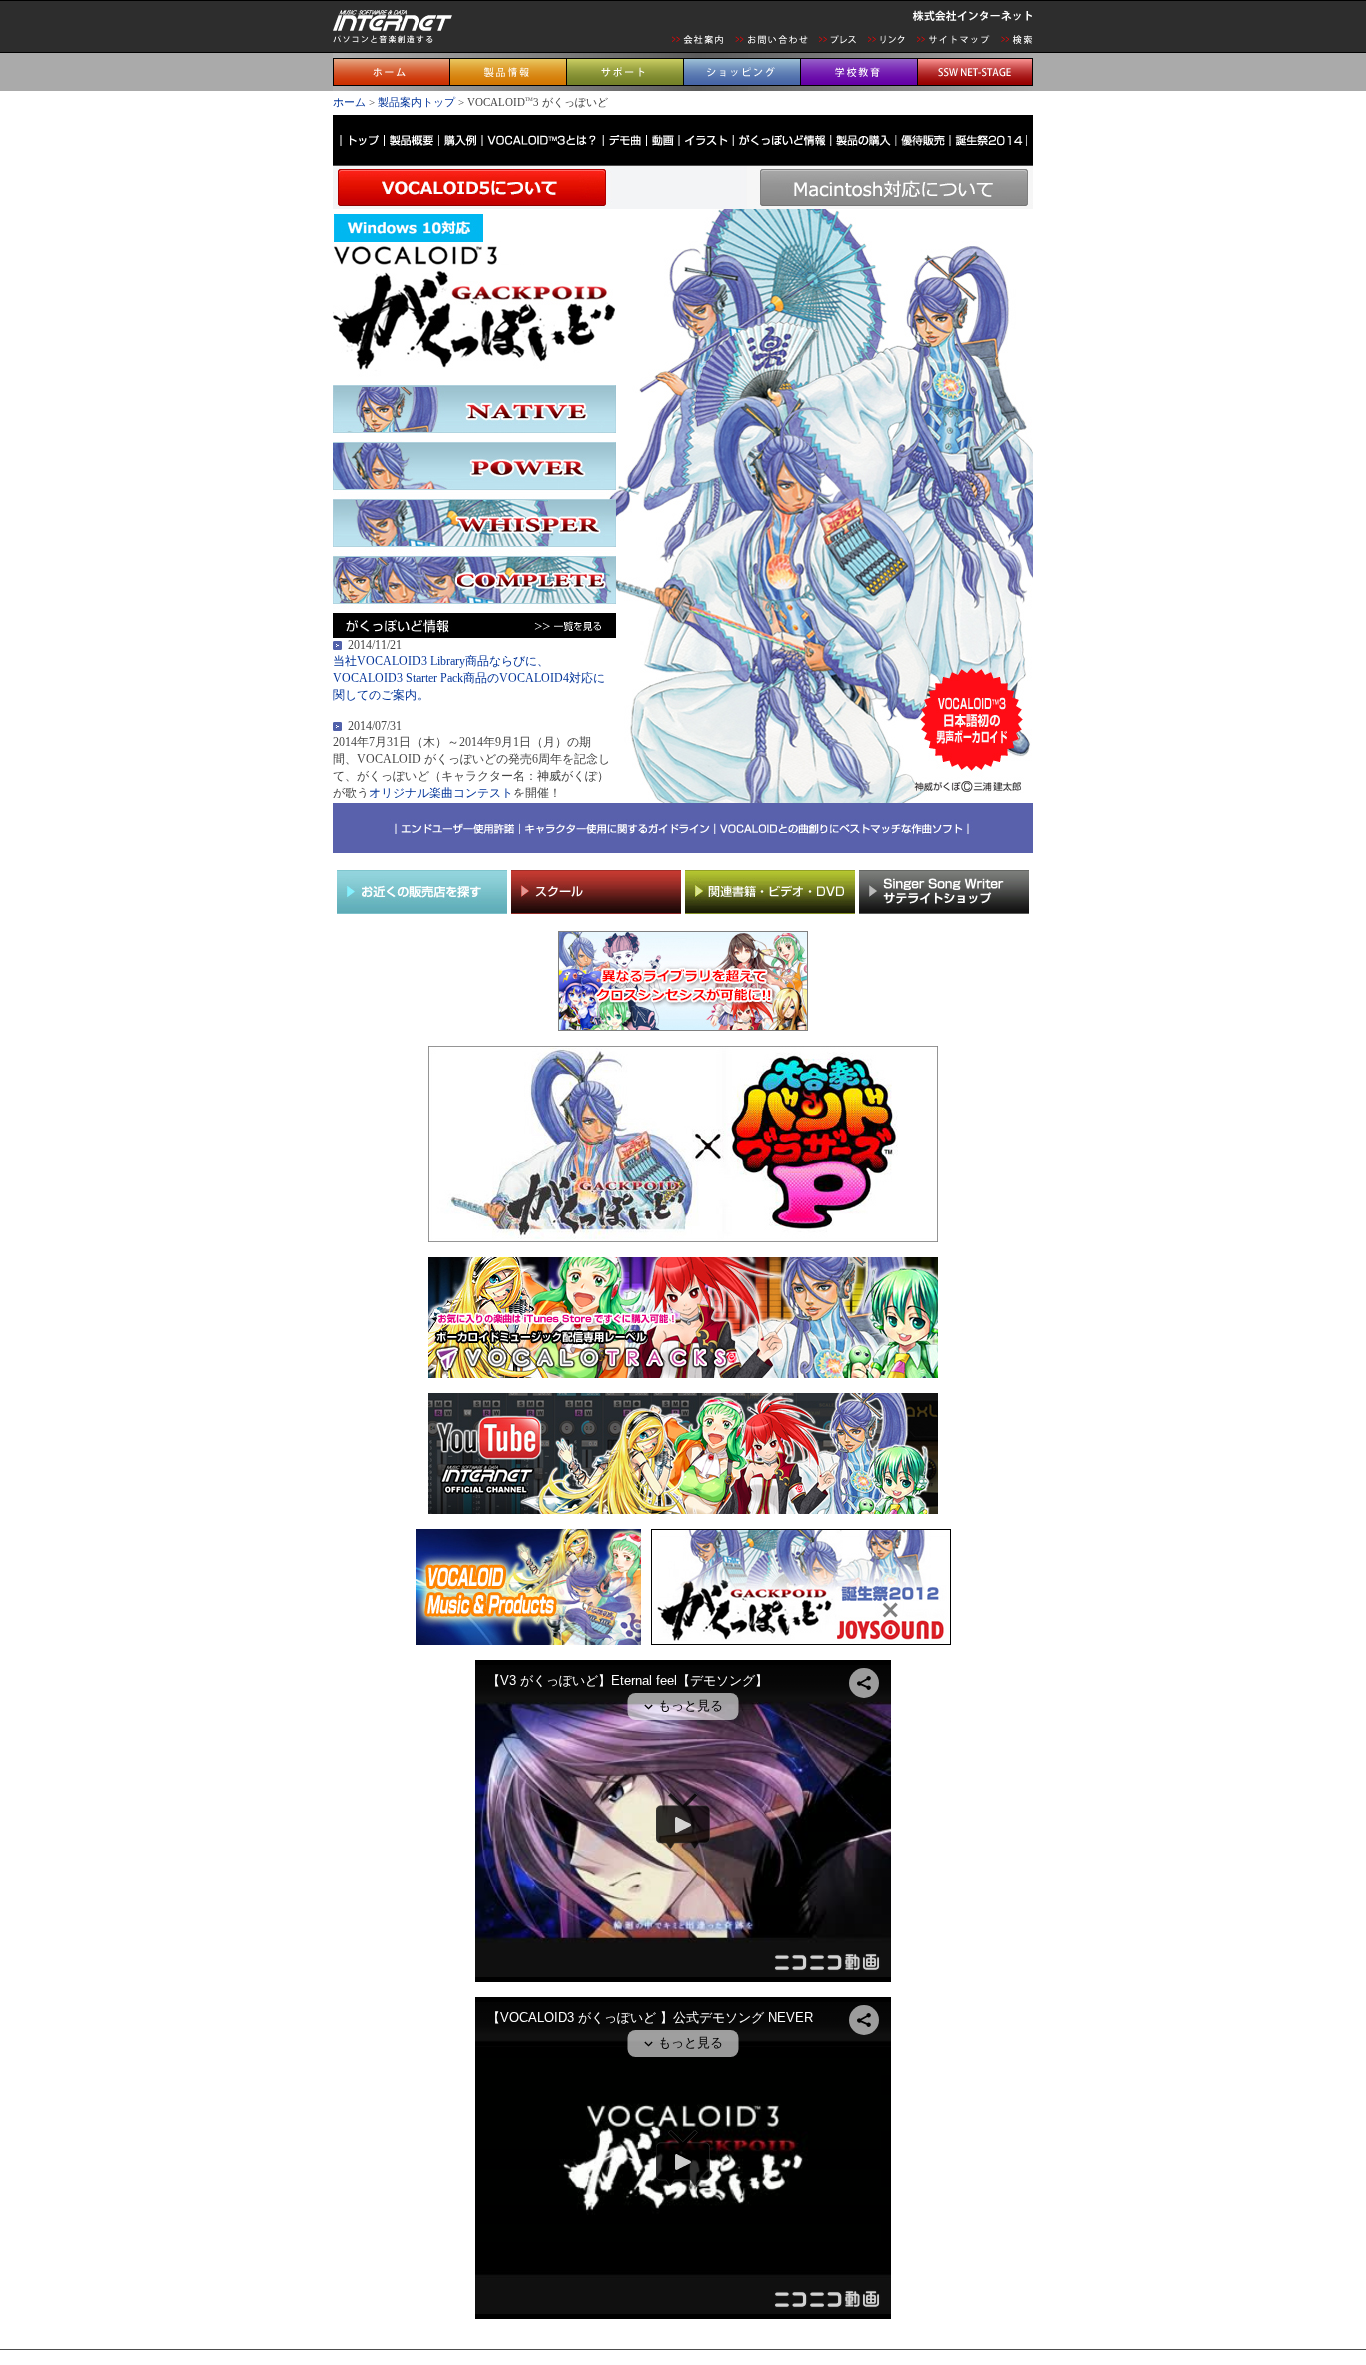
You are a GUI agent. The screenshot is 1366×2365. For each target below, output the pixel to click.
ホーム (349, 102)
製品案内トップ (416, 102)
